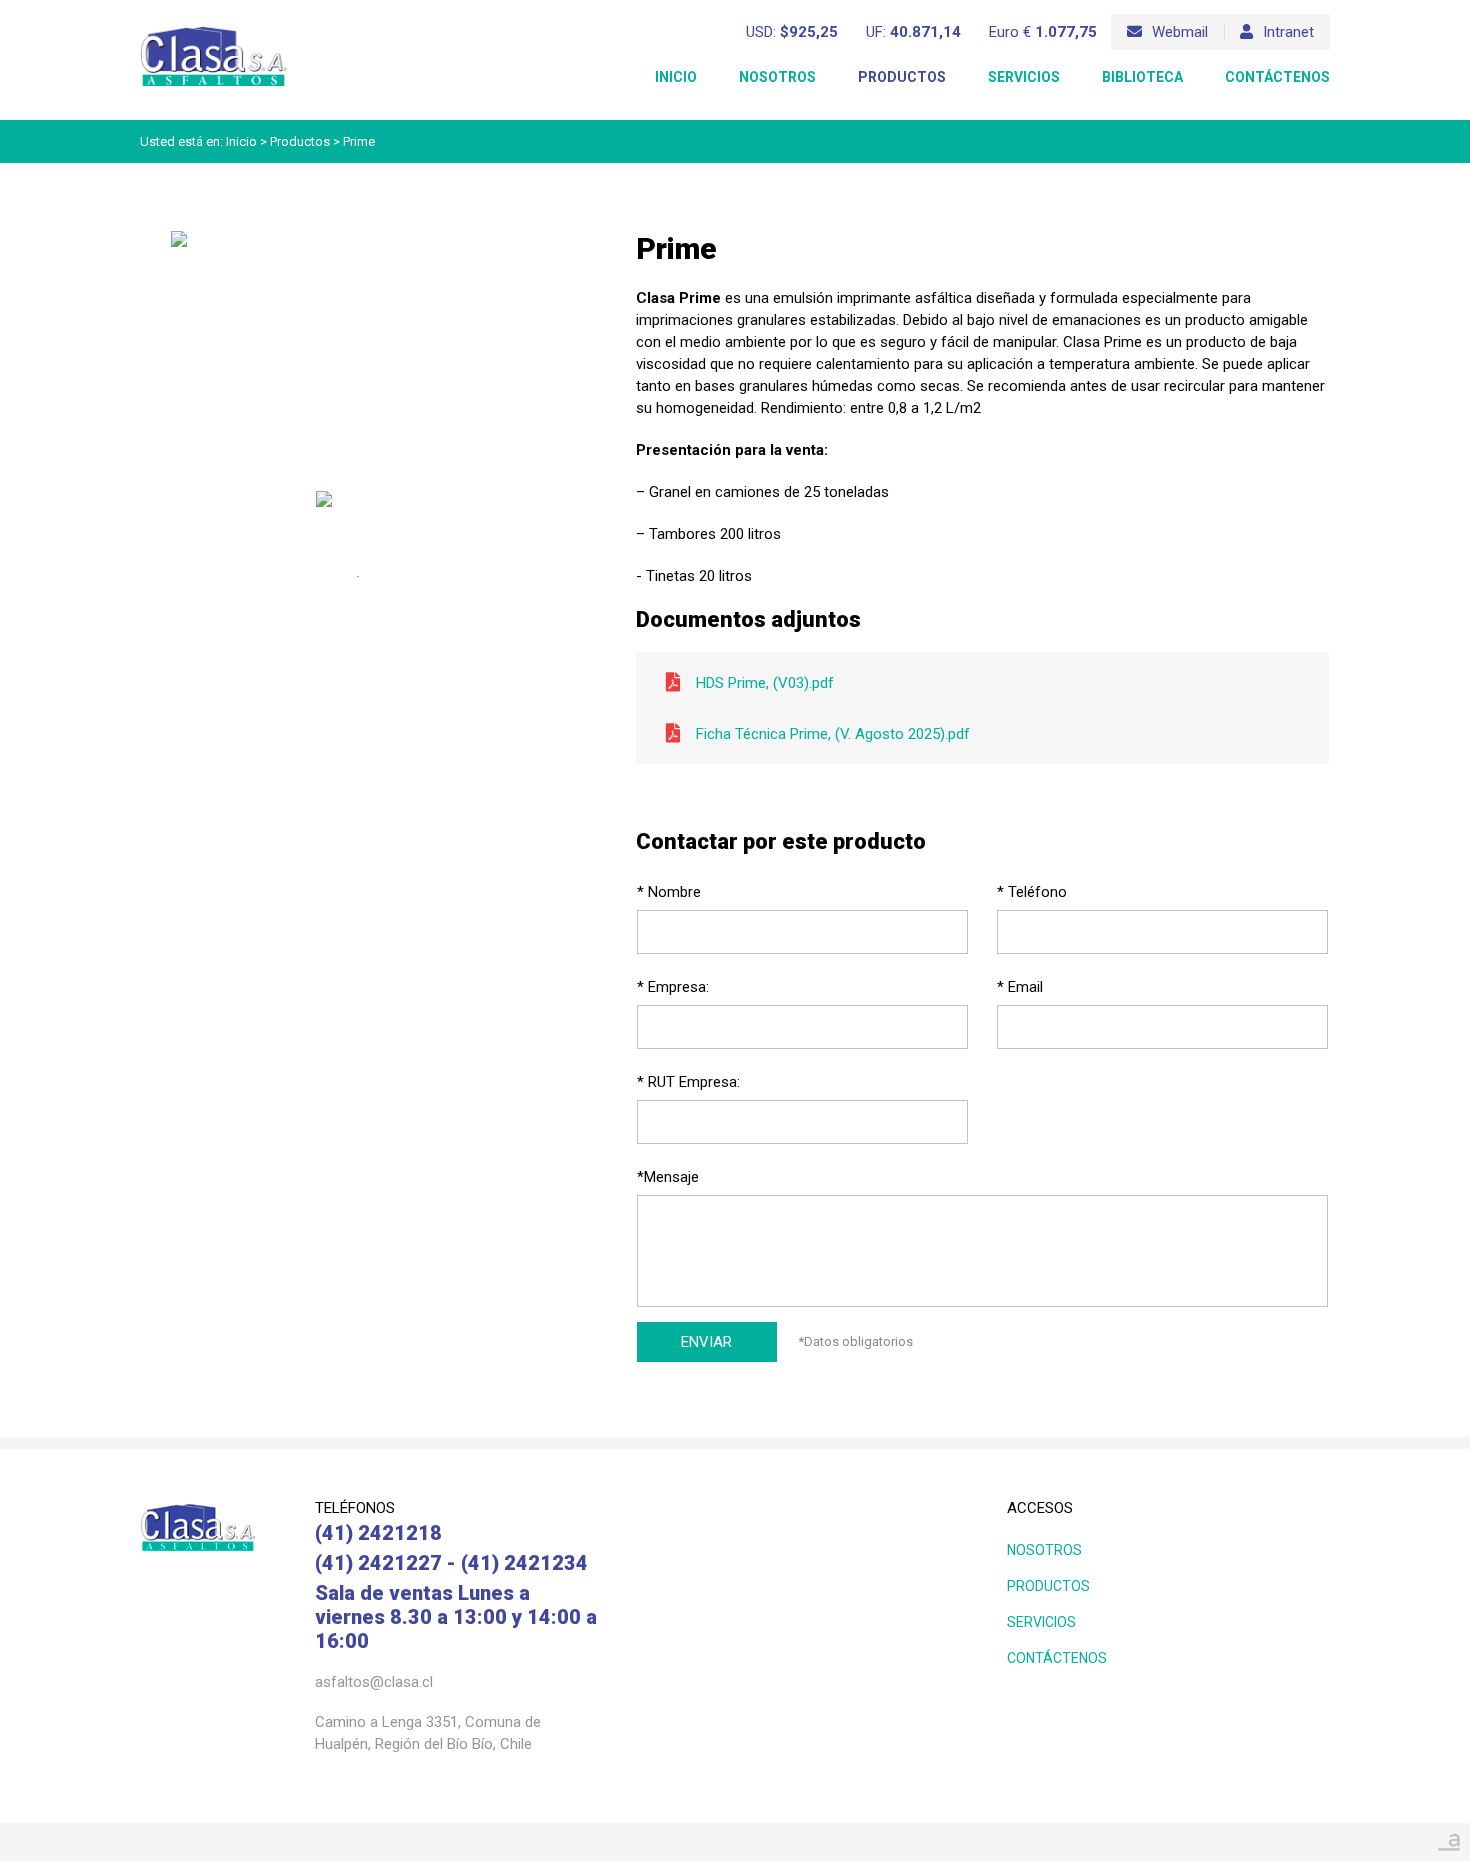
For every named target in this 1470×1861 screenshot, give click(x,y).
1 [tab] (358, 577)
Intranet (1288, 32)
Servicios (1024, 77)
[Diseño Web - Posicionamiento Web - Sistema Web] (1449, 1836)
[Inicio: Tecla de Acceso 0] (214, 31)
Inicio (676, 77)
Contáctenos (1277, 77)
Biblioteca (1142, 77)
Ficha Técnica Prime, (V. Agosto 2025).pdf (833, 734)
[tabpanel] (357, 516)
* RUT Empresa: (688, 1082)
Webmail (1180, 32)
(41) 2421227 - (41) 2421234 (451, 1563)
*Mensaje (668, 1177)
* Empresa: (673, 987)
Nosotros (777, 77)
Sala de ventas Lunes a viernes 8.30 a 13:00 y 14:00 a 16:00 (456, 1617)
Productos (902, 77)
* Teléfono (1032, 892)
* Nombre (669, 892)
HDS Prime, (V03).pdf (765, 683)
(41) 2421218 (378, 1533)
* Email (1020, 987)
